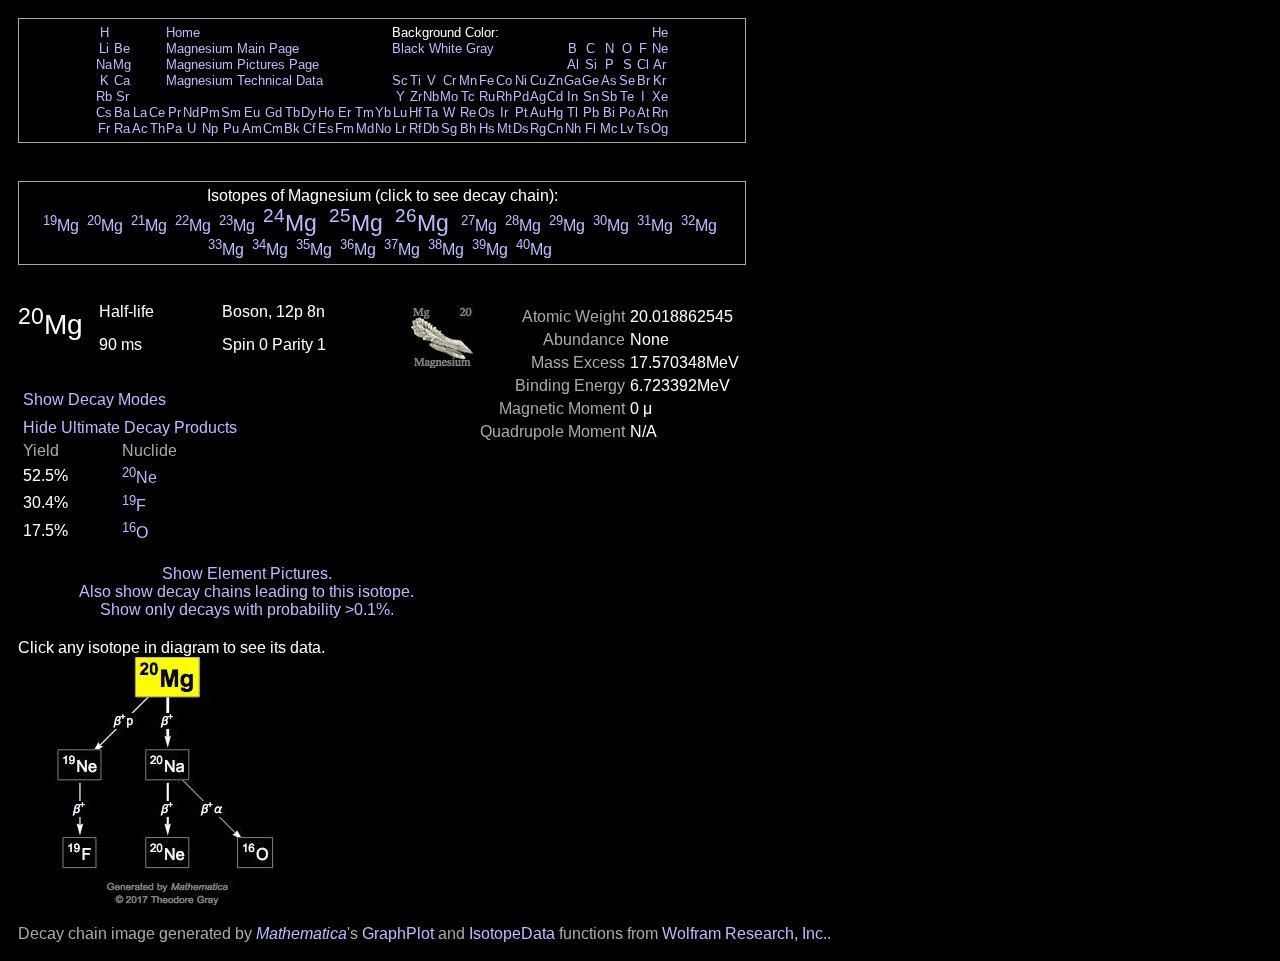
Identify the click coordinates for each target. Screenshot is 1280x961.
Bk (292, 128)
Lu (400, 112)
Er (344, 112)
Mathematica (301, 933)
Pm (210, 112)
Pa (174, 128)
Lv (627, 128)
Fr (104, 128)
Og (659, 128)
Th (157, 128)
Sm (231, 112)
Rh (504, 96)
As (609, 80)
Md (365, 128)
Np (210, 128)
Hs (487, 128)
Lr (400, 128)
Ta (431, 112)
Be (122, 48)
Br (643, 80)
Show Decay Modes (94, 399)
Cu (538, 80)
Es (326, 128)
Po (627, 112)
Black (408, 48)
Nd (191, 112)
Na (104, 64)
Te (627, 96)
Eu (252, 112)
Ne (660, 48)
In (572, 96)
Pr (174, 112)
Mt (504, 128)
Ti (415, 80)
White (445, 48)
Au (538, 112)
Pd (521, 96)
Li (104, 48)
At (643, 112)
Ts (643, 128)
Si (591, 64)
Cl (643, 64)
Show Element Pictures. (247, 573)
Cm (273, 128)
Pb (591, 112)
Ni (521, 80)
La (140, 112)
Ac (140, 128)
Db (431, 128)
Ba (122, 112)
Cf (309, 128)
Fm (344, 128)
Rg (538, 128)
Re (468, 112)
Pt (521, 112)
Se (627, 80)
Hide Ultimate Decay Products (130, 427)
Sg (449, 128)
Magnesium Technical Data (244, 80)
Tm (364, 112)
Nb (431, 96)
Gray (480, 48)
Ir (504, 112)
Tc (468, 96)
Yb (383, 112)
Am (252, 128)
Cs (104, 112)
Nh (573, 128)
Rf (415, 128)
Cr (449, 80)
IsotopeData (512, 933)
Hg (555, 112)
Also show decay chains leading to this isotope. (246, 591)
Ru (487, 96)
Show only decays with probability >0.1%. (247, 609)
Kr (659, 80)
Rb (104, 96)
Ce (157, 112)
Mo (449, 96)
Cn (555, 128)
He (660, 32)
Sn (591, 96)
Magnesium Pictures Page (242, 64)
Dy (309, 112)
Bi (609, 112)
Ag (538, 96)
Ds (521, 128)
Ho (326, 112)
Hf (415, 112)
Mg (122, 64)
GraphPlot (398, 933)
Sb (609, 96)
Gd (273, 112)
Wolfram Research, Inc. (744, 933)
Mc (609, 128)
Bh (468, 128)
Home (183, 32)
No (383, 128)
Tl (572, 112)
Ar (659, 64)
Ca (122, 80)
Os (486, 112)
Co (504, 80)
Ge (590, 80)
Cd (555, 96)
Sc (400, 80)
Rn (660, 112)
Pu (231, 128)
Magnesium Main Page (232, 48)
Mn (468, 80)
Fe (486, 80)
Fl (590, 128)
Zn (555, 80)
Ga (572, 80)
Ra (122, 128)
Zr (416, 96)
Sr (122, 96)
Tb (292, 112)
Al (573, 64)
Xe (660, 96)
